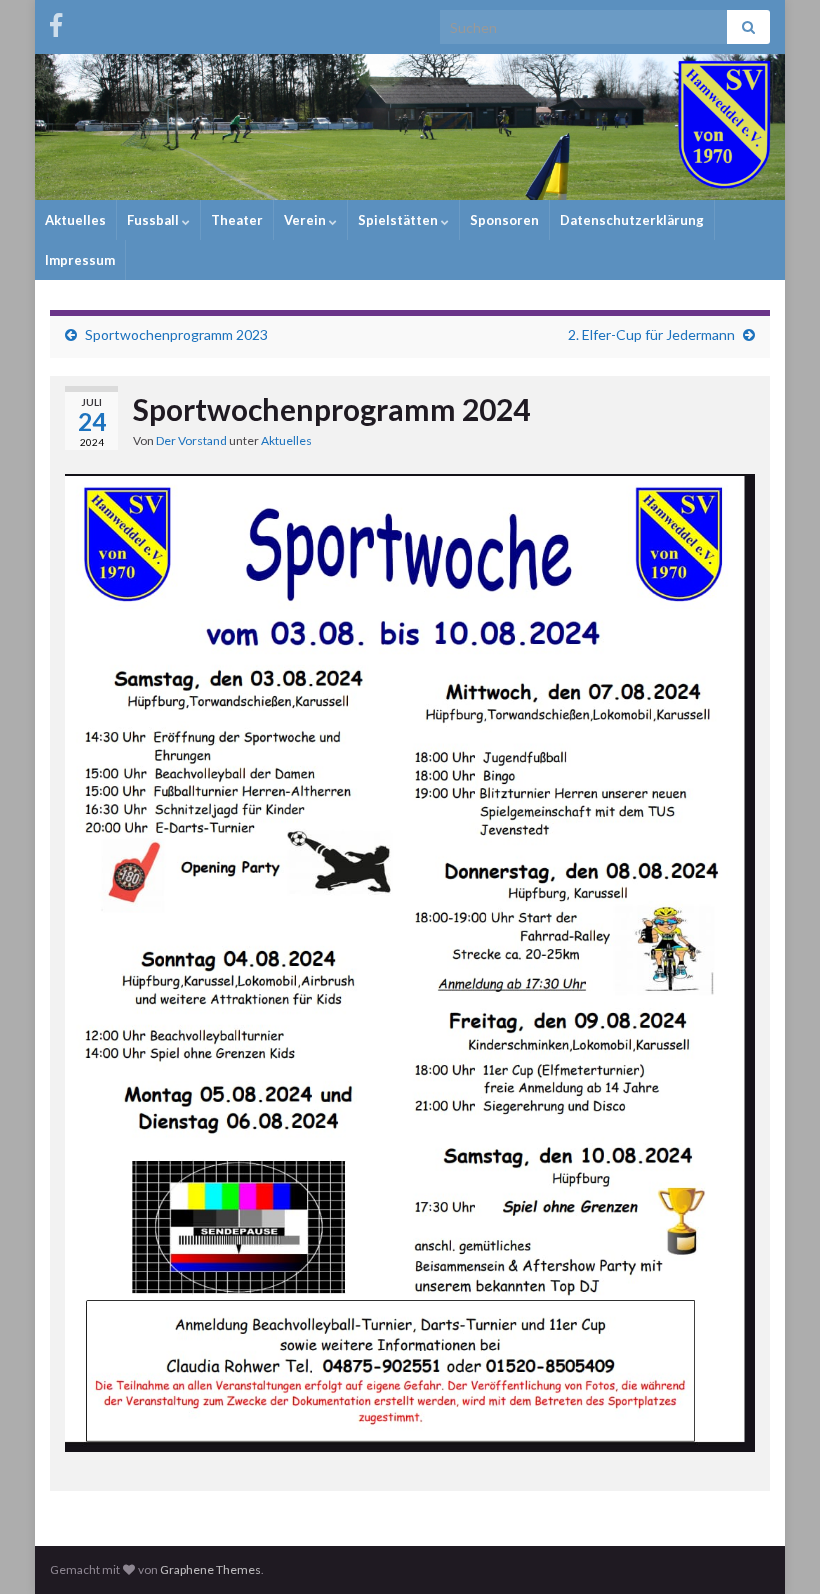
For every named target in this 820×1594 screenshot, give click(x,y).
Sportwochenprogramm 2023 (176, 334)
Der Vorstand (191, 440)
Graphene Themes (210, 1569)
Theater (237, 220)
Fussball (154, 220)
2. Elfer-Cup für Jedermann (651, 334)
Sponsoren (504, 220)
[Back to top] (775, 1549)
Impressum (80, 260)
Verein (306, 220)
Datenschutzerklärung (632, 220)
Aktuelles (75, 220)
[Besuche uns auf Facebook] (56, 21)
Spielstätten (399, 220)
